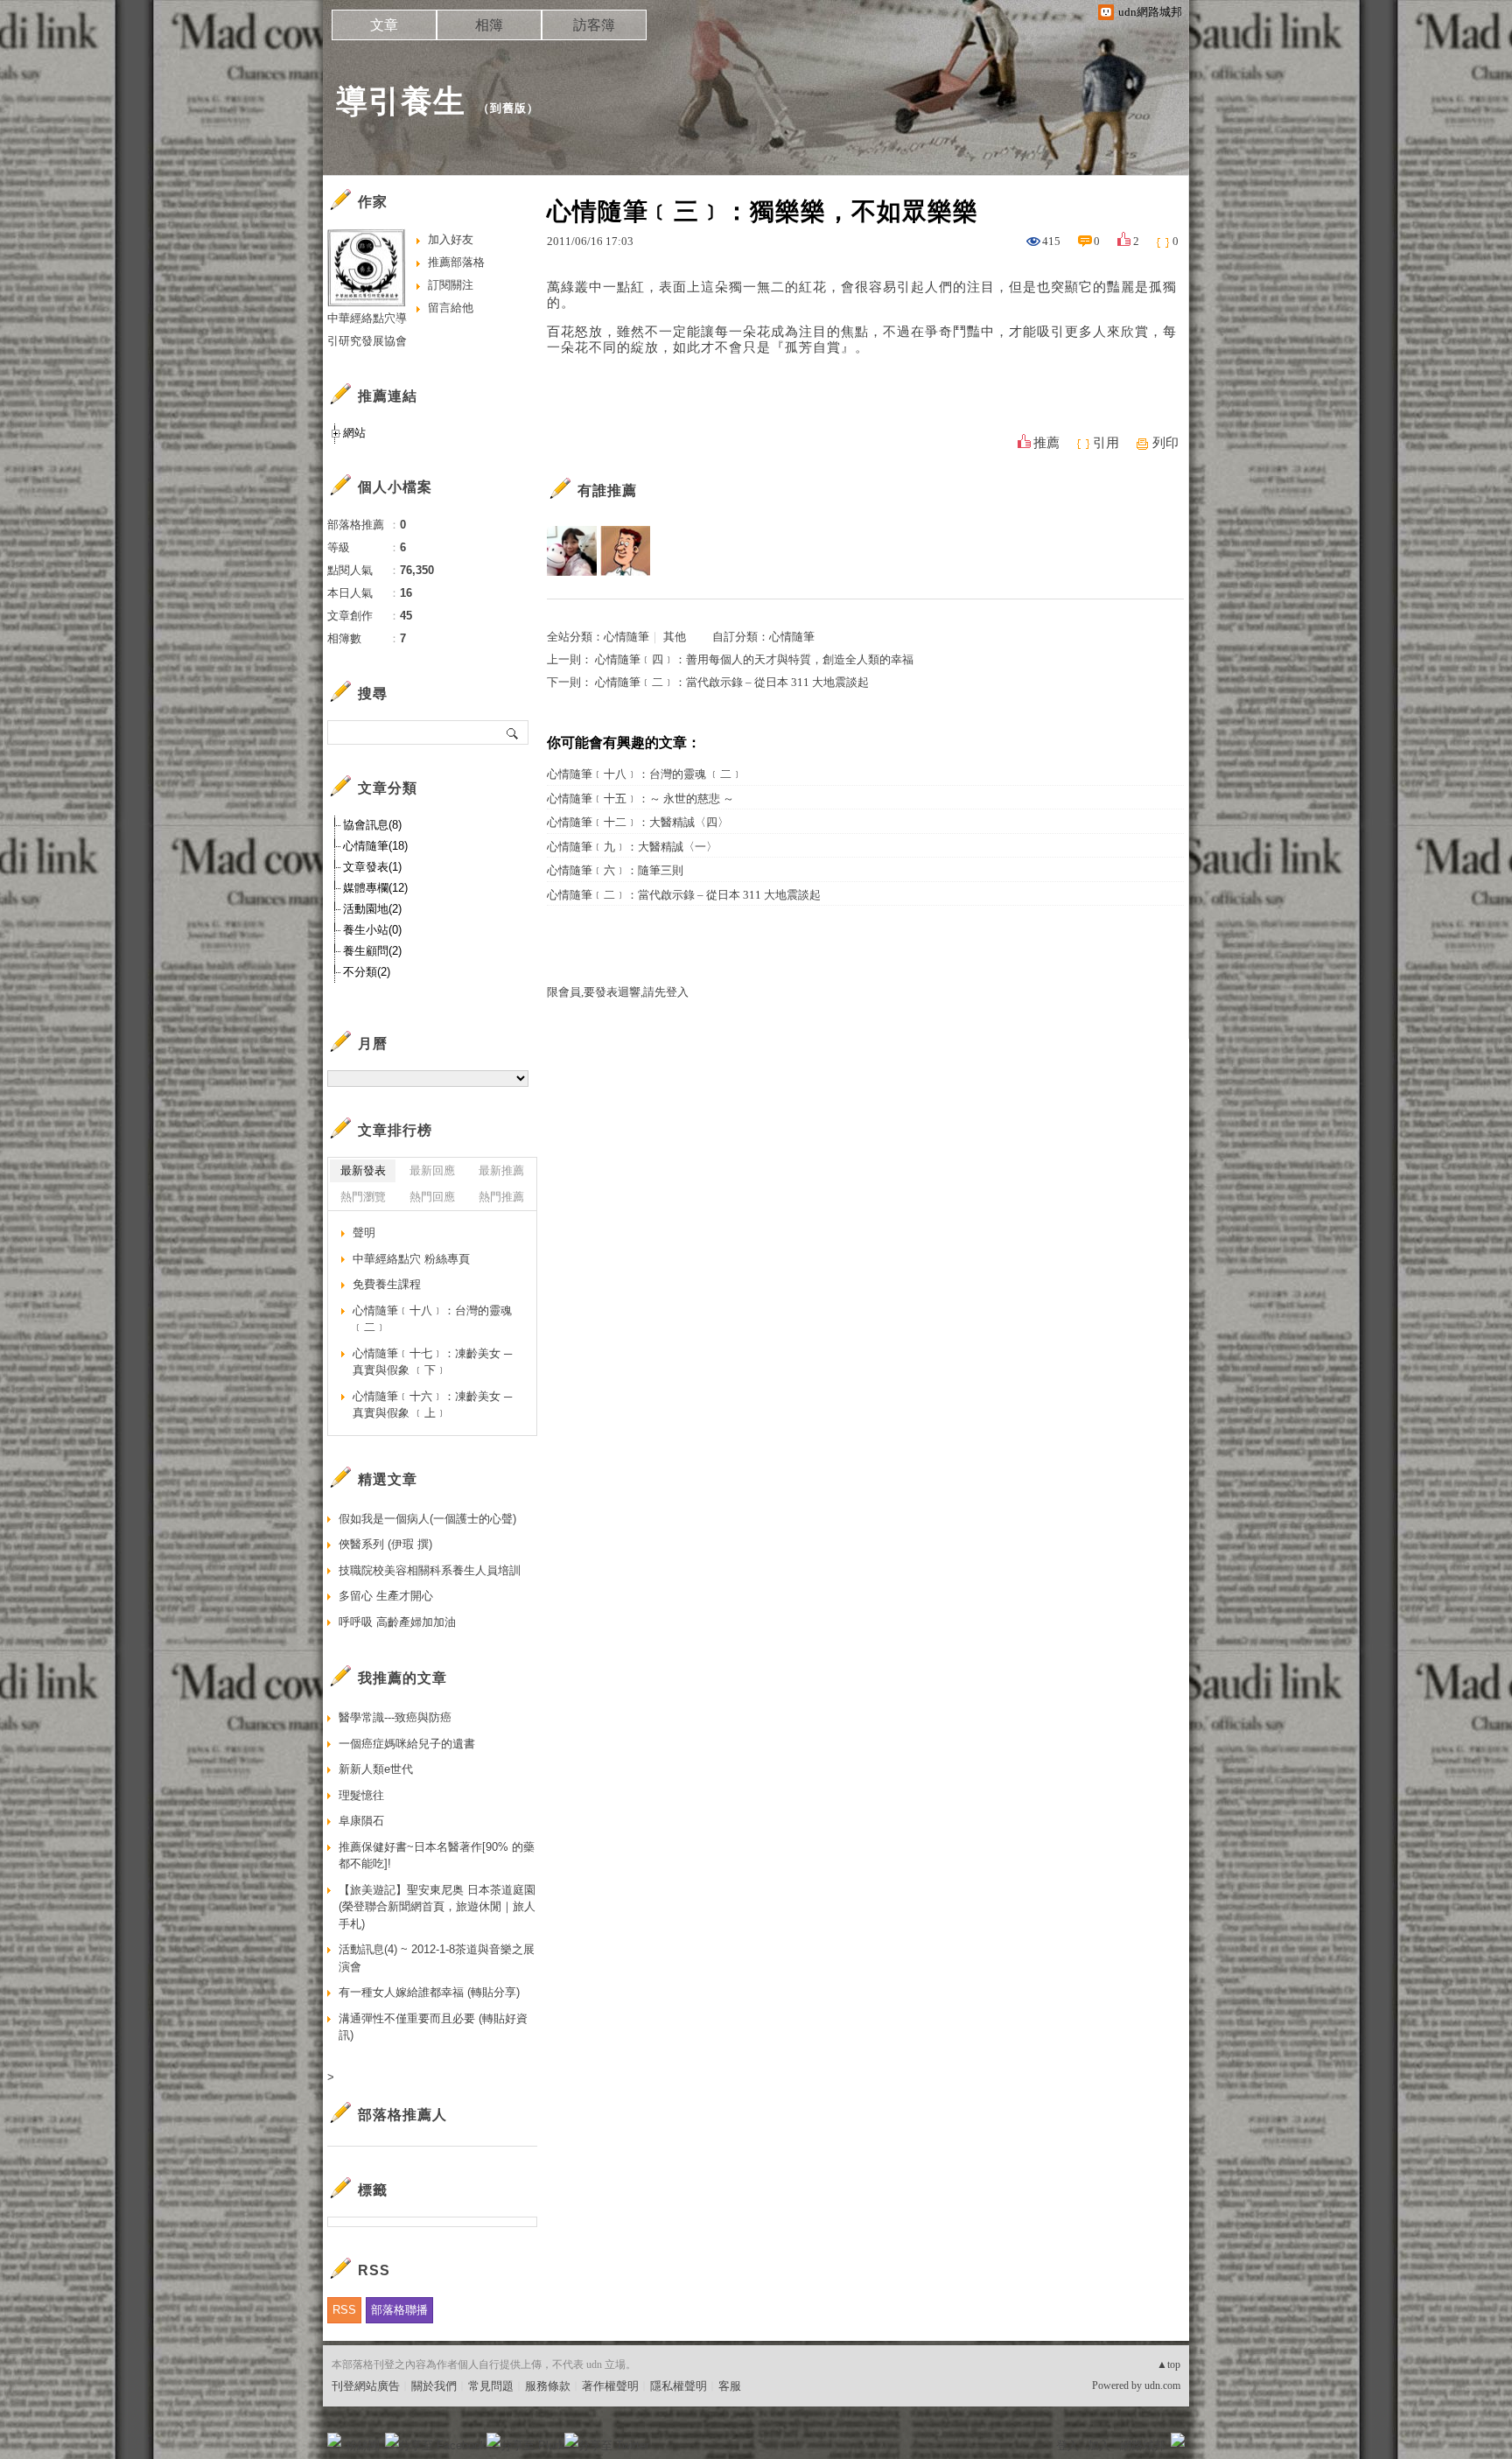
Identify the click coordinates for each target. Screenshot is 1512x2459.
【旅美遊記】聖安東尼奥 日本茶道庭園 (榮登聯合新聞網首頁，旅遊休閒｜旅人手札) (437, 1907)
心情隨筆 (626, 637)
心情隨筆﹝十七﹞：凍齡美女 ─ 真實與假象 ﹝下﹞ (432, 1362)
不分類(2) (367, 972)
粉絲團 (363, 2445)
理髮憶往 (361, 1795)
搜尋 (513, 732)
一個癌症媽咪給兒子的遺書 (407, 1744)
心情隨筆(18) (375, 846)
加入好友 (451, 239)
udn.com (1162, 2385)
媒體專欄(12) (375, 888)
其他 (675, 637)
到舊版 (508, 108)
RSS (344, 2310)
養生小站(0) (372, 930)
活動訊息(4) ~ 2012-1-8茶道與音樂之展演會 (437, 1958)
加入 (1099, 2445)
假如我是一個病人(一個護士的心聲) (427, 1519)
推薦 (1046, 443)
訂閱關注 (451, 285)
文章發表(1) (372, 867)
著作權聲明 (610, 2386)
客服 (730, 2386)
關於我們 (434, 2386)
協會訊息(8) (372, 825)
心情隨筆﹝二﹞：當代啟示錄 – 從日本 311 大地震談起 (732, 682)
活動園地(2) (372, 909)
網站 (354, 433)
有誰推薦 (607, 490)
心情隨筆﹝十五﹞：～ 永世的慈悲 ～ (640, 799)
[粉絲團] (334, 2440)
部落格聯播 (399, 2310)
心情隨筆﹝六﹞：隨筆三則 (615, 870)
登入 (1067, 2445)
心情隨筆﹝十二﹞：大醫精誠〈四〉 (638, 822)
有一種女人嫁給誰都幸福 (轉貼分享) (429, 1992)
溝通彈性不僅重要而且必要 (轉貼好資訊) (433, 2027)
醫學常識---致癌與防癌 (395, 1717)
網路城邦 (1143, 2445)
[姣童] (572, 551)
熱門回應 (432, 1197)
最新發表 (363, 1170)
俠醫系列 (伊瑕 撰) (385, 1544)
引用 (1106, 443)
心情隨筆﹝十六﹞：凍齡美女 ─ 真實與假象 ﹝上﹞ (432, 1405)
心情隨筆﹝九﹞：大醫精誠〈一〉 (632, 847)
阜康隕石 (361, 1821)
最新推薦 (501, 1170)
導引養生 (401, 101)
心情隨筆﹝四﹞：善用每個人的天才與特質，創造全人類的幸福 (754, 659)
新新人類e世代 (376, 1769)
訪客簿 (594, 25)
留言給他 (451, 308)
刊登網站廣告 (366, 2386)
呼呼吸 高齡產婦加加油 (397, 1622)
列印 (1165, 443)
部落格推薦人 (402, 2115)
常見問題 (491, 2386)
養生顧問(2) (372, 951)
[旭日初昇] (625, 551)
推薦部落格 (456, 262)
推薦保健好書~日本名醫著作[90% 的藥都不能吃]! (437, 1856)
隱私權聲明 (679, 2386)
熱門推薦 (501, 1197)
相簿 (489, 25)
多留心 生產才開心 (386, 1596)
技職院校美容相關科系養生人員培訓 (430, 1570)
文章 (384, 25)
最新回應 (432, 1170)
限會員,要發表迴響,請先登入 (618, 992)
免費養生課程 (387, 1284)
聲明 (364, 1233)
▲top (1169, 2364)
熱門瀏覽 (363, 1197)
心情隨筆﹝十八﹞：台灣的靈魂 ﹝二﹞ (645, 774)
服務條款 (548, 2386)
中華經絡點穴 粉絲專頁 (411, 1259)
